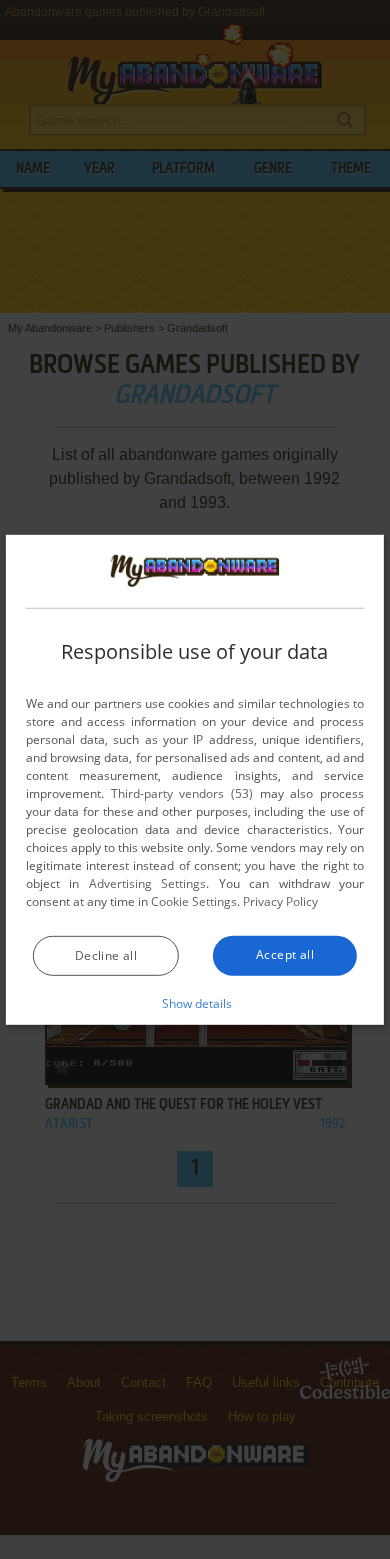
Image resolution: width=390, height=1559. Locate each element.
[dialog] (195, 779)
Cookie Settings (194, 901)
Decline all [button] (106, 955)
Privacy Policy (280, 901)
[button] (195, 1003)
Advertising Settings (147, 883)
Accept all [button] (285, 954)
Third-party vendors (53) (182, 793)
